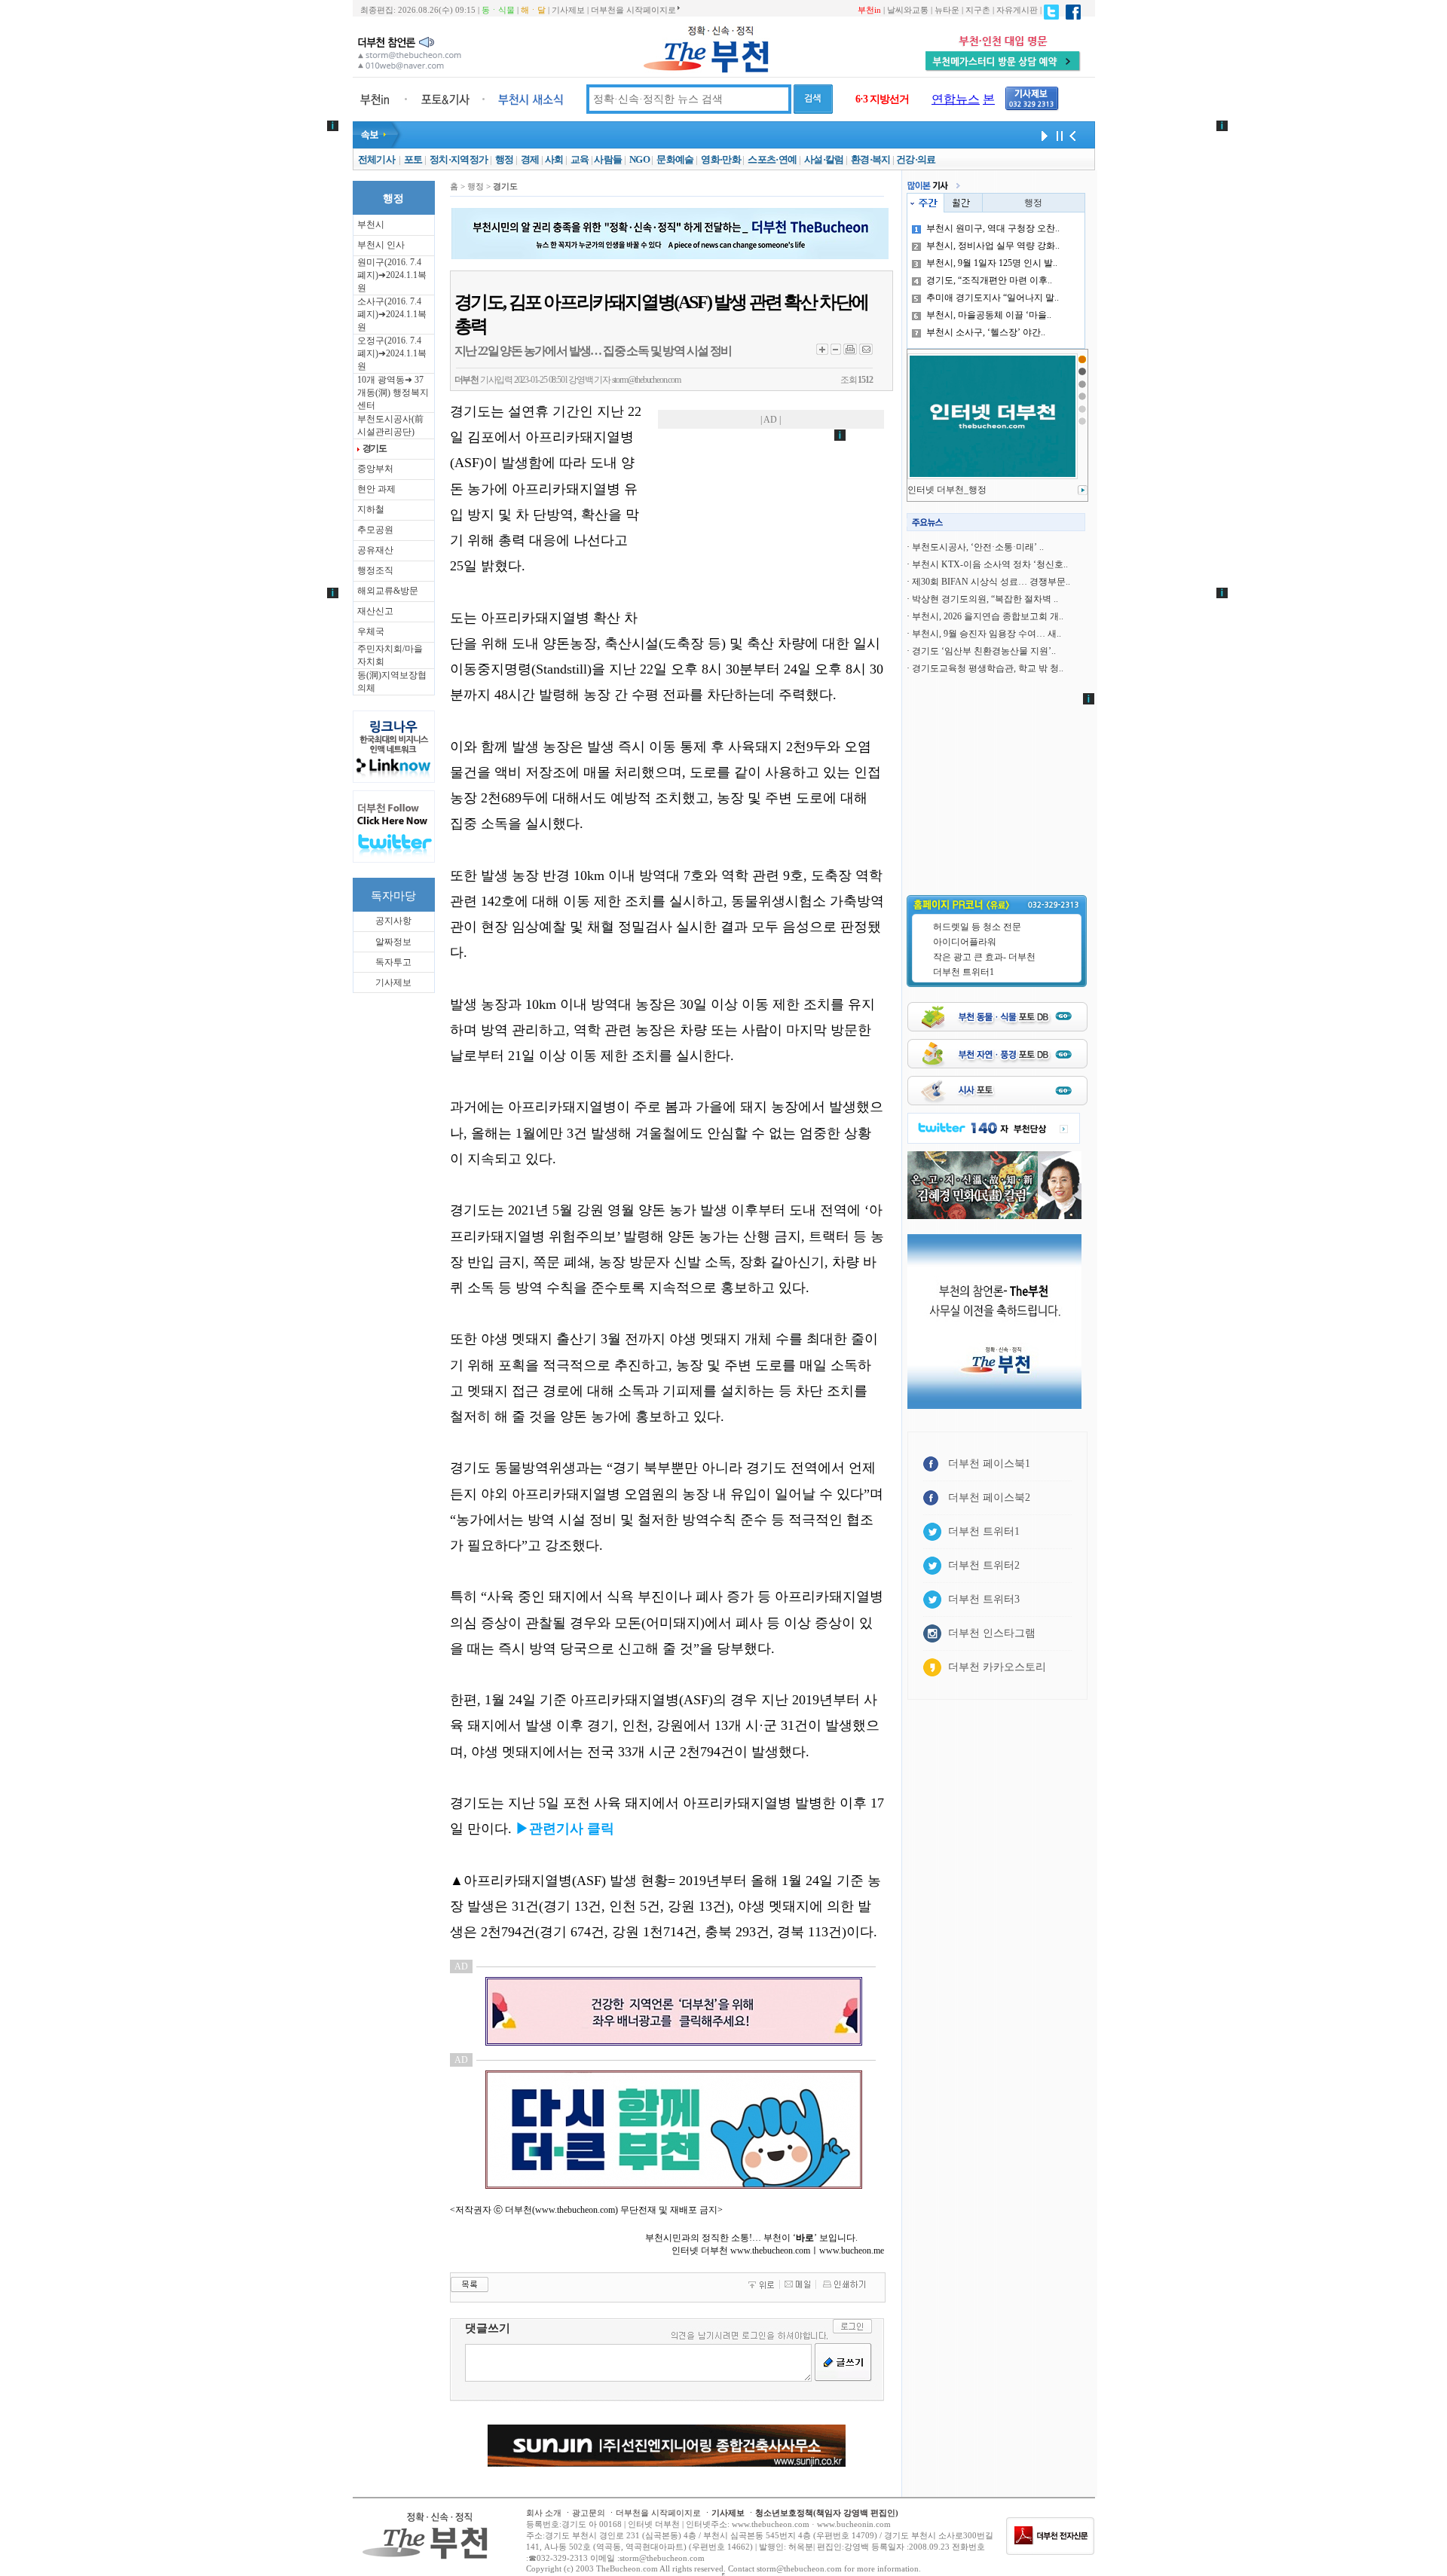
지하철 (371, 509)
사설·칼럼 (824, 159)
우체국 (371, 631)
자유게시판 (1017, 10)
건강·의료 (916, 159)
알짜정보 (393, 942)
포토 (413, 159)
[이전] (1072, 135)
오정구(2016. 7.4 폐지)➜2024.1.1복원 (392, 353)
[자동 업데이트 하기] (1042, 135)
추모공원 (375, 530)
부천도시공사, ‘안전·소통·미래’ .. (978, 547)
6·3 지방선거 (882, 99)
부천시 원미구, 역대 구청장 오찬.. (993, 228)
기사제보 (568, 10)
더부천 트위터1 (964, 972)
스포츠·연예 (772, 159)
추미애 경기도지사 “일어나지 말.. (993, 298)
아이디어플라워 (965, 942)
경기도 (375, 448)
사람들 (608, 159)
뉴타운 (947, 10)
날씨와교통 (908, 10)
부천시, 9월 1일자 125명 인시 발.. (992, 263)
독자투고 (393, 962)
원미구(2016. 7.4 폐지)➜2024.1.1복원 (392, 275)
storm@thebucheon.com (646, 380)
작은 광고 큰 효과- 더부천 (984, 957)
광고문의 (589, 2513)
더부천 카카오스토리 (997, 1667)
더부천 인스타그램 (992, 1633)
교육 (580, 159)
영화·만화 (721, 159)
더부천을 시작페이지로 (633, 10)
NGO (639, 159)
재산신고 (375, 611)
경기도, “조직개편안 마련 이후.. (989, 280)
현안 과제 (376, 489)
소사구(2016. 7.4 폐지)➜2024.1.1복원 (392, 314)
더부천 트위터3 (984, 1599)
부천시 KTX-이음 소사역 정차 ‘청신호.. (990, 564)
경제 (530, 159)
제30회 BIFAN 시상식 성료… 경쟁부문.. (991, 582)
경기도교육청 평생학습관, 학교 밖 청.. (988, 668)
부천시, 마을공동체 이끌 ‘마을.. (989, 315)
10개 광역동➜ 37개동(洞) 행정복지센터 (393, 393)
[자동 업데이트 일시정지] (1057, 135)
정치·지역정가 (459, 159)
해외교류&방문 (388, 591)
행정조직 (375, 570)
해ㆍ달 (533, 10)
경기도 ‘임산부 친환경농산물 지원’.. (984, 651)
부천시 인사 (381, 245)
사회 (554, 159)
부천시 (371, 225)
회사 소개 (544, 2513)
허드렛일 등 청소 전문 (977, 927)
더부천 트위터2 (984, 1565)
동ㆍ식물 (498, 10)
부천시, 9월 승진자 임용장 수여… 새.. (987, 634)
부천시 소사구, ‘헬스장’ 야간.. (986, 332)
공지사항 (393, 921)
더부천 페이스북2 (989, 1497)
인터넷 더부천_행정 (947, 490)
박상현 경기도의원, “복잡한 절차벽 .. (985, 599)
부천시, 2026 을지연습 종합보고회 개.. (988, 616)
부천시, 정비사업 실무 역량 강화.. (993, 246)
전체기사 (376, 159)
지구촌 (978, 10)
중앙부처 (375, 469)
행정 (505, 159)
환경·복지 (871, 159)
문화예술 (675, 159)
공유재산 (375, 550)
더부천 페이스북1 (989, 1464)
